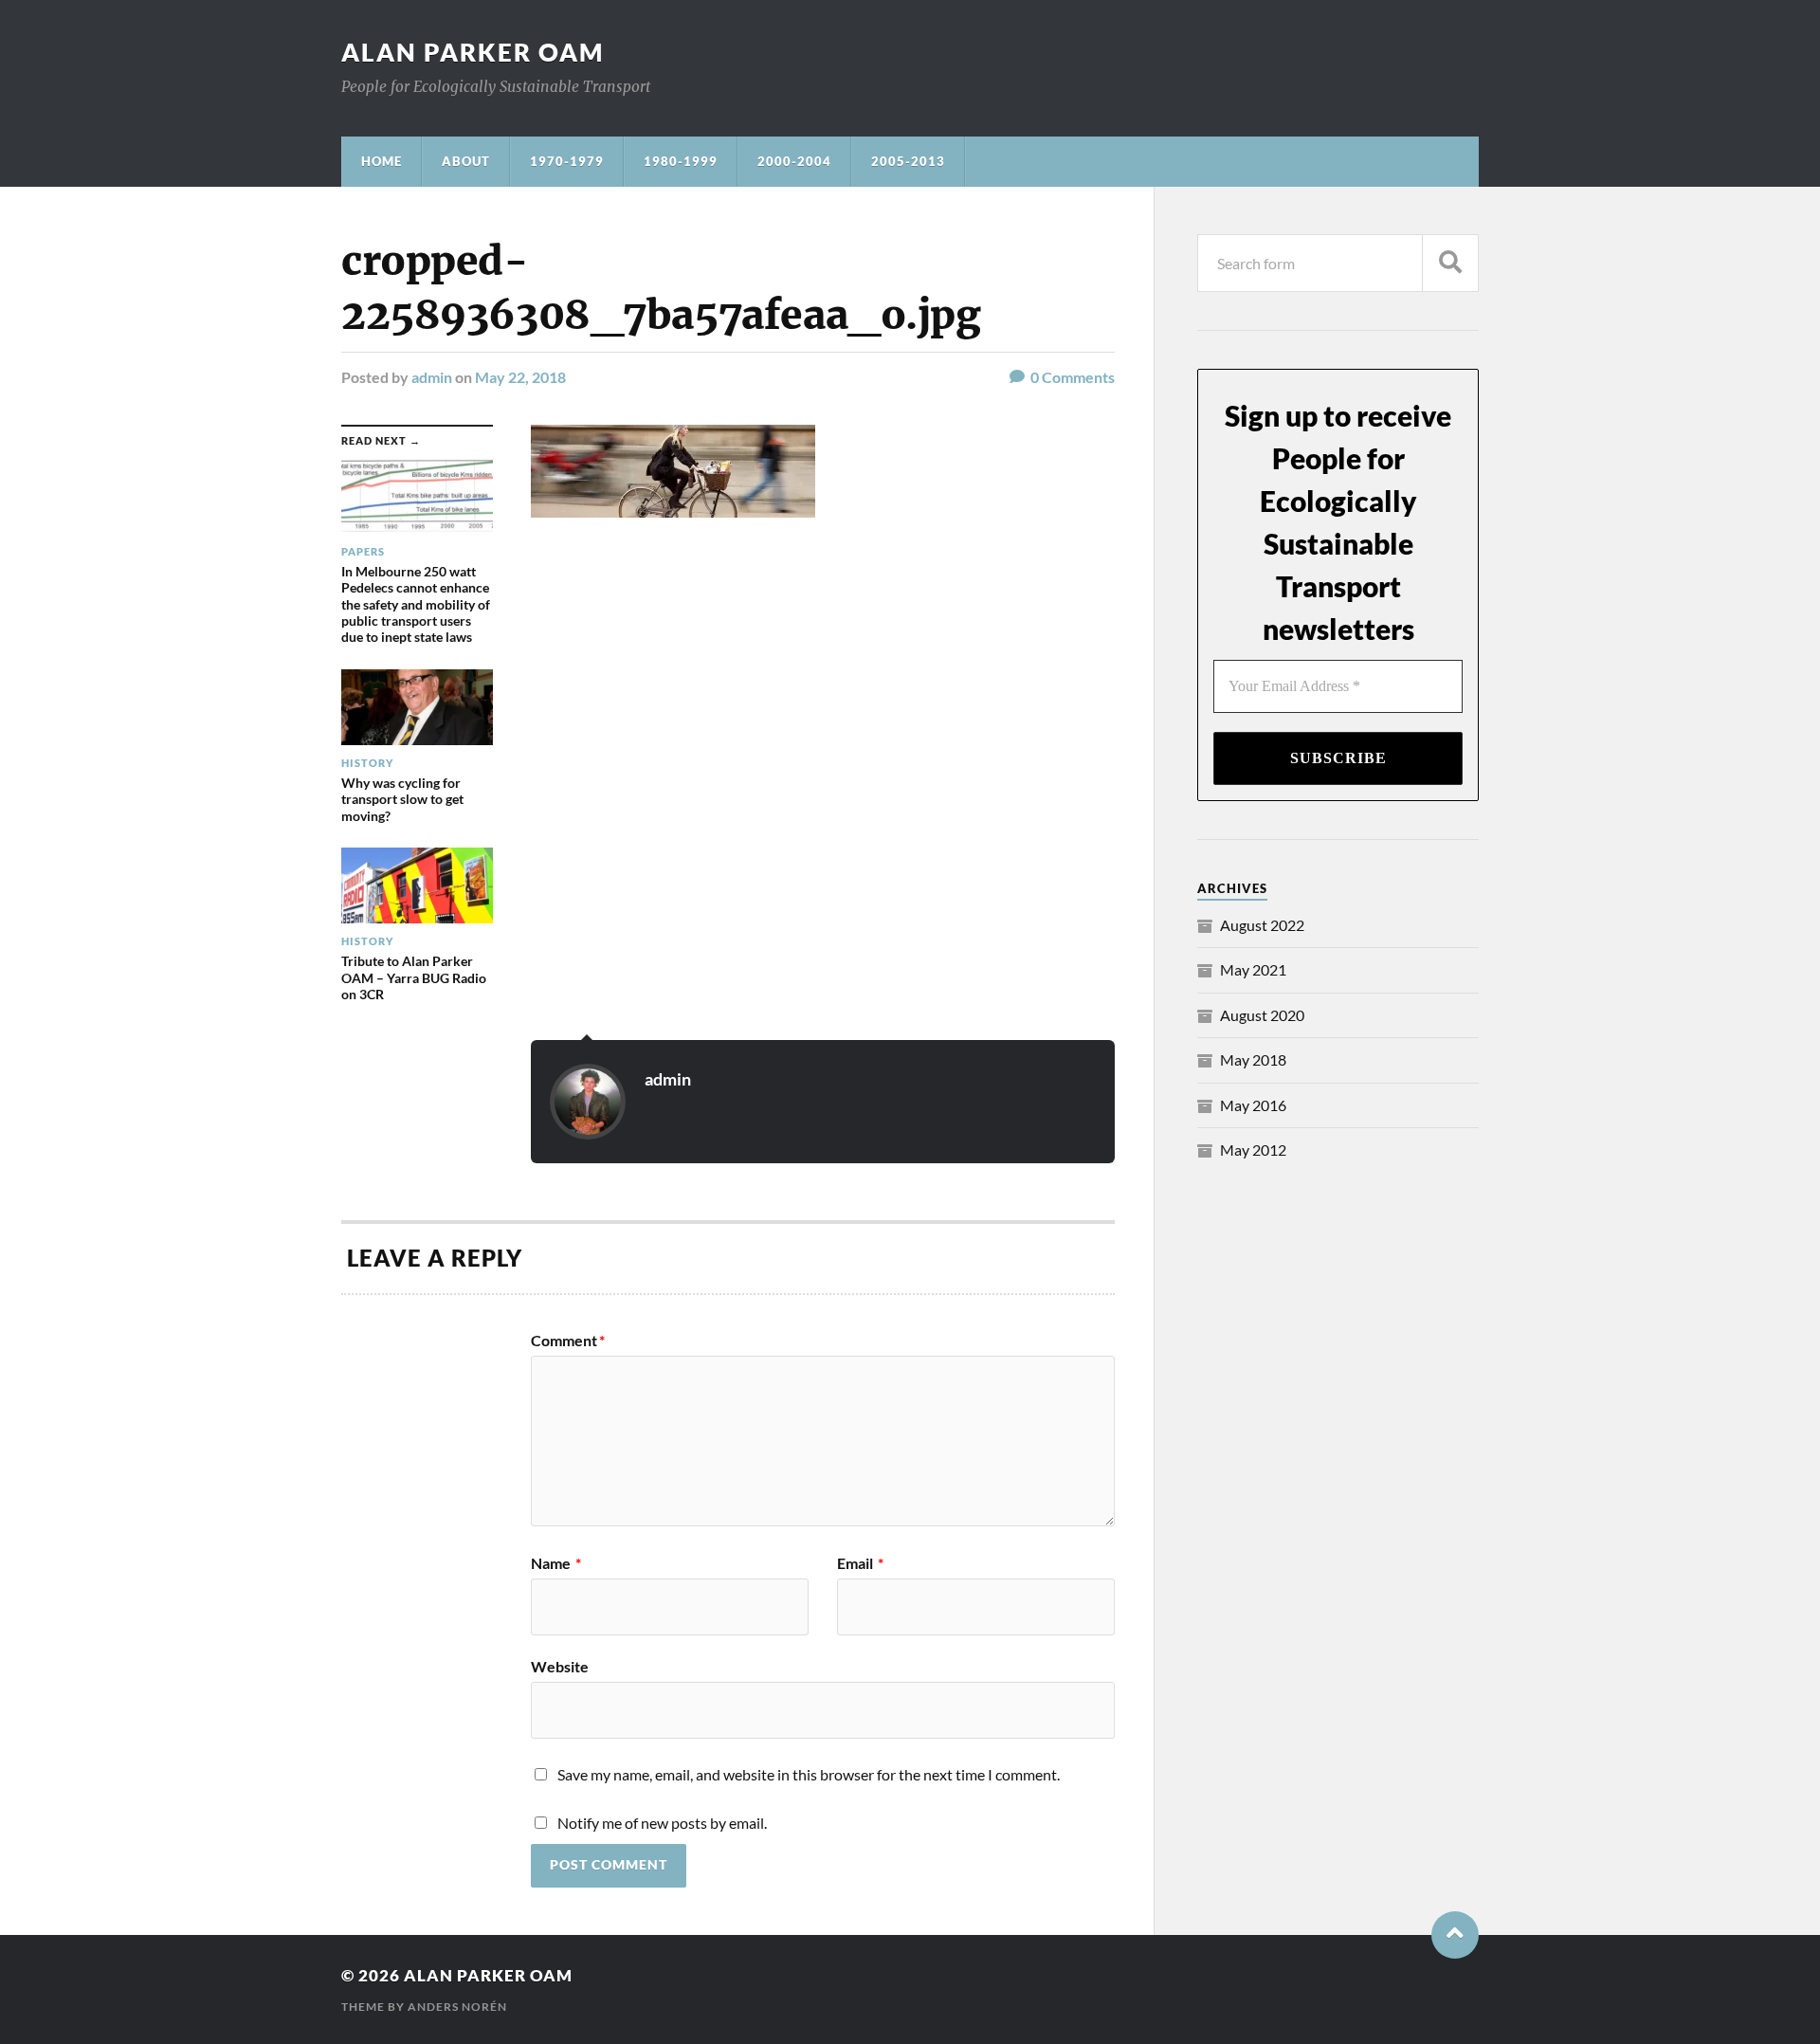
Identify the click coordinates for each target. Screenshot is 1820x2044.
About (466, 161)
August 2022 (1262, 925)
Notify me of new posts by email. (662, 1823)
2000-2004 (794, 161)
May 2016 (1253, 1105)
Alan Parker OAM (473, 52)
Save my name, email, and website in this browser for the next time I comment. (809, 1774)
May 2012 (1253, 1150)
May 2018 (1253, 1059)
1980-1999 (681, 161)
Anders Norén (457, 2007)
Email (860, 1563)
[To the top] (1455, 1935)
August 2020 (1262, 1015)
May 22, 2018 (520, 377)
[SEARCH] (1450, 263)
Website (560, 1666)
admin (432, 377)
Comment (568, 1341)
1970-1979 (567, 161)
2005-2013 (908, 161)
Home (382, 161)
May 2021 (1253, 969)
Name (556, 1563)
